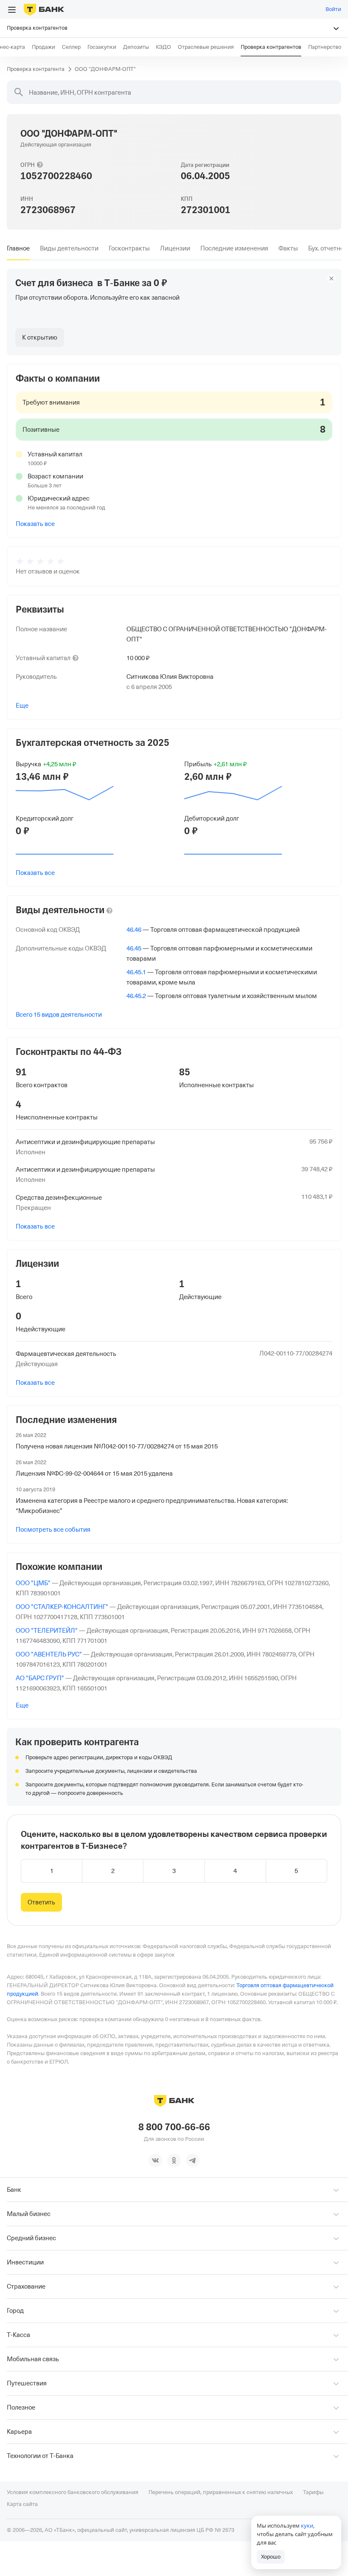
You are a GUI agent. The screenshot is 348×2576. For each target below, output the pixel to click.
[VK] (155, 2160)
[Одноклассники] (174, 2160)
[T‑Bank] (44, 9)
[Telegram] (193, 2160)
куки (307, 2525)
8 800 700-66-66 (174, 2127)
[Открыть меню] (12, 10)
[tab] (18, 248)
